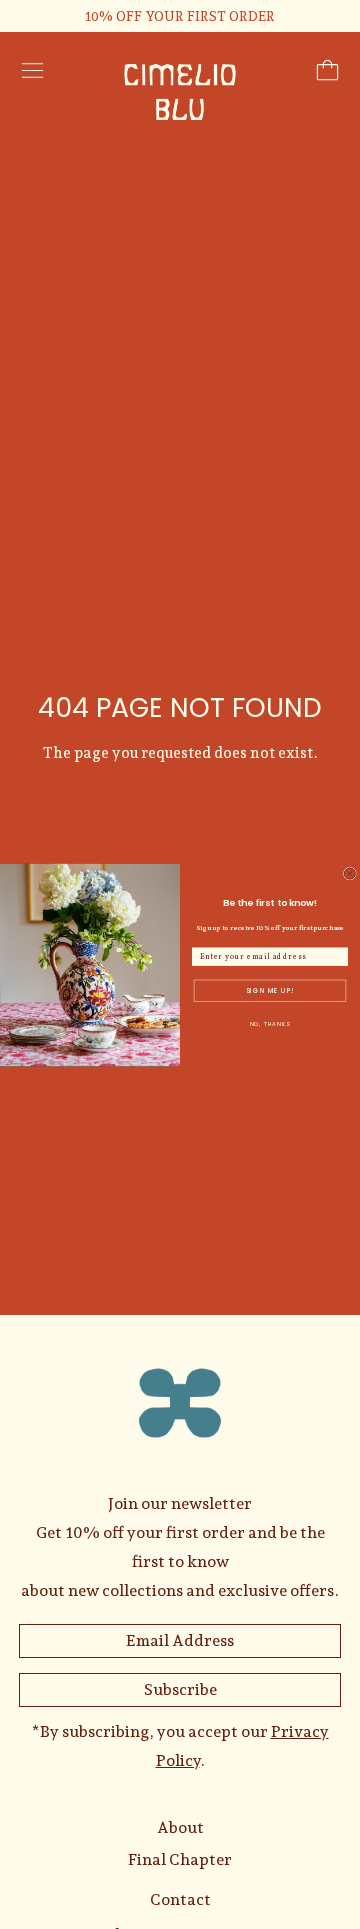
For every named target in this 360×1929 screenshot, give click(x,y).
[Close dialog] (349, 873)
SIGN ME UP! (270, 990)
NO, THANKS (270, 1024)
